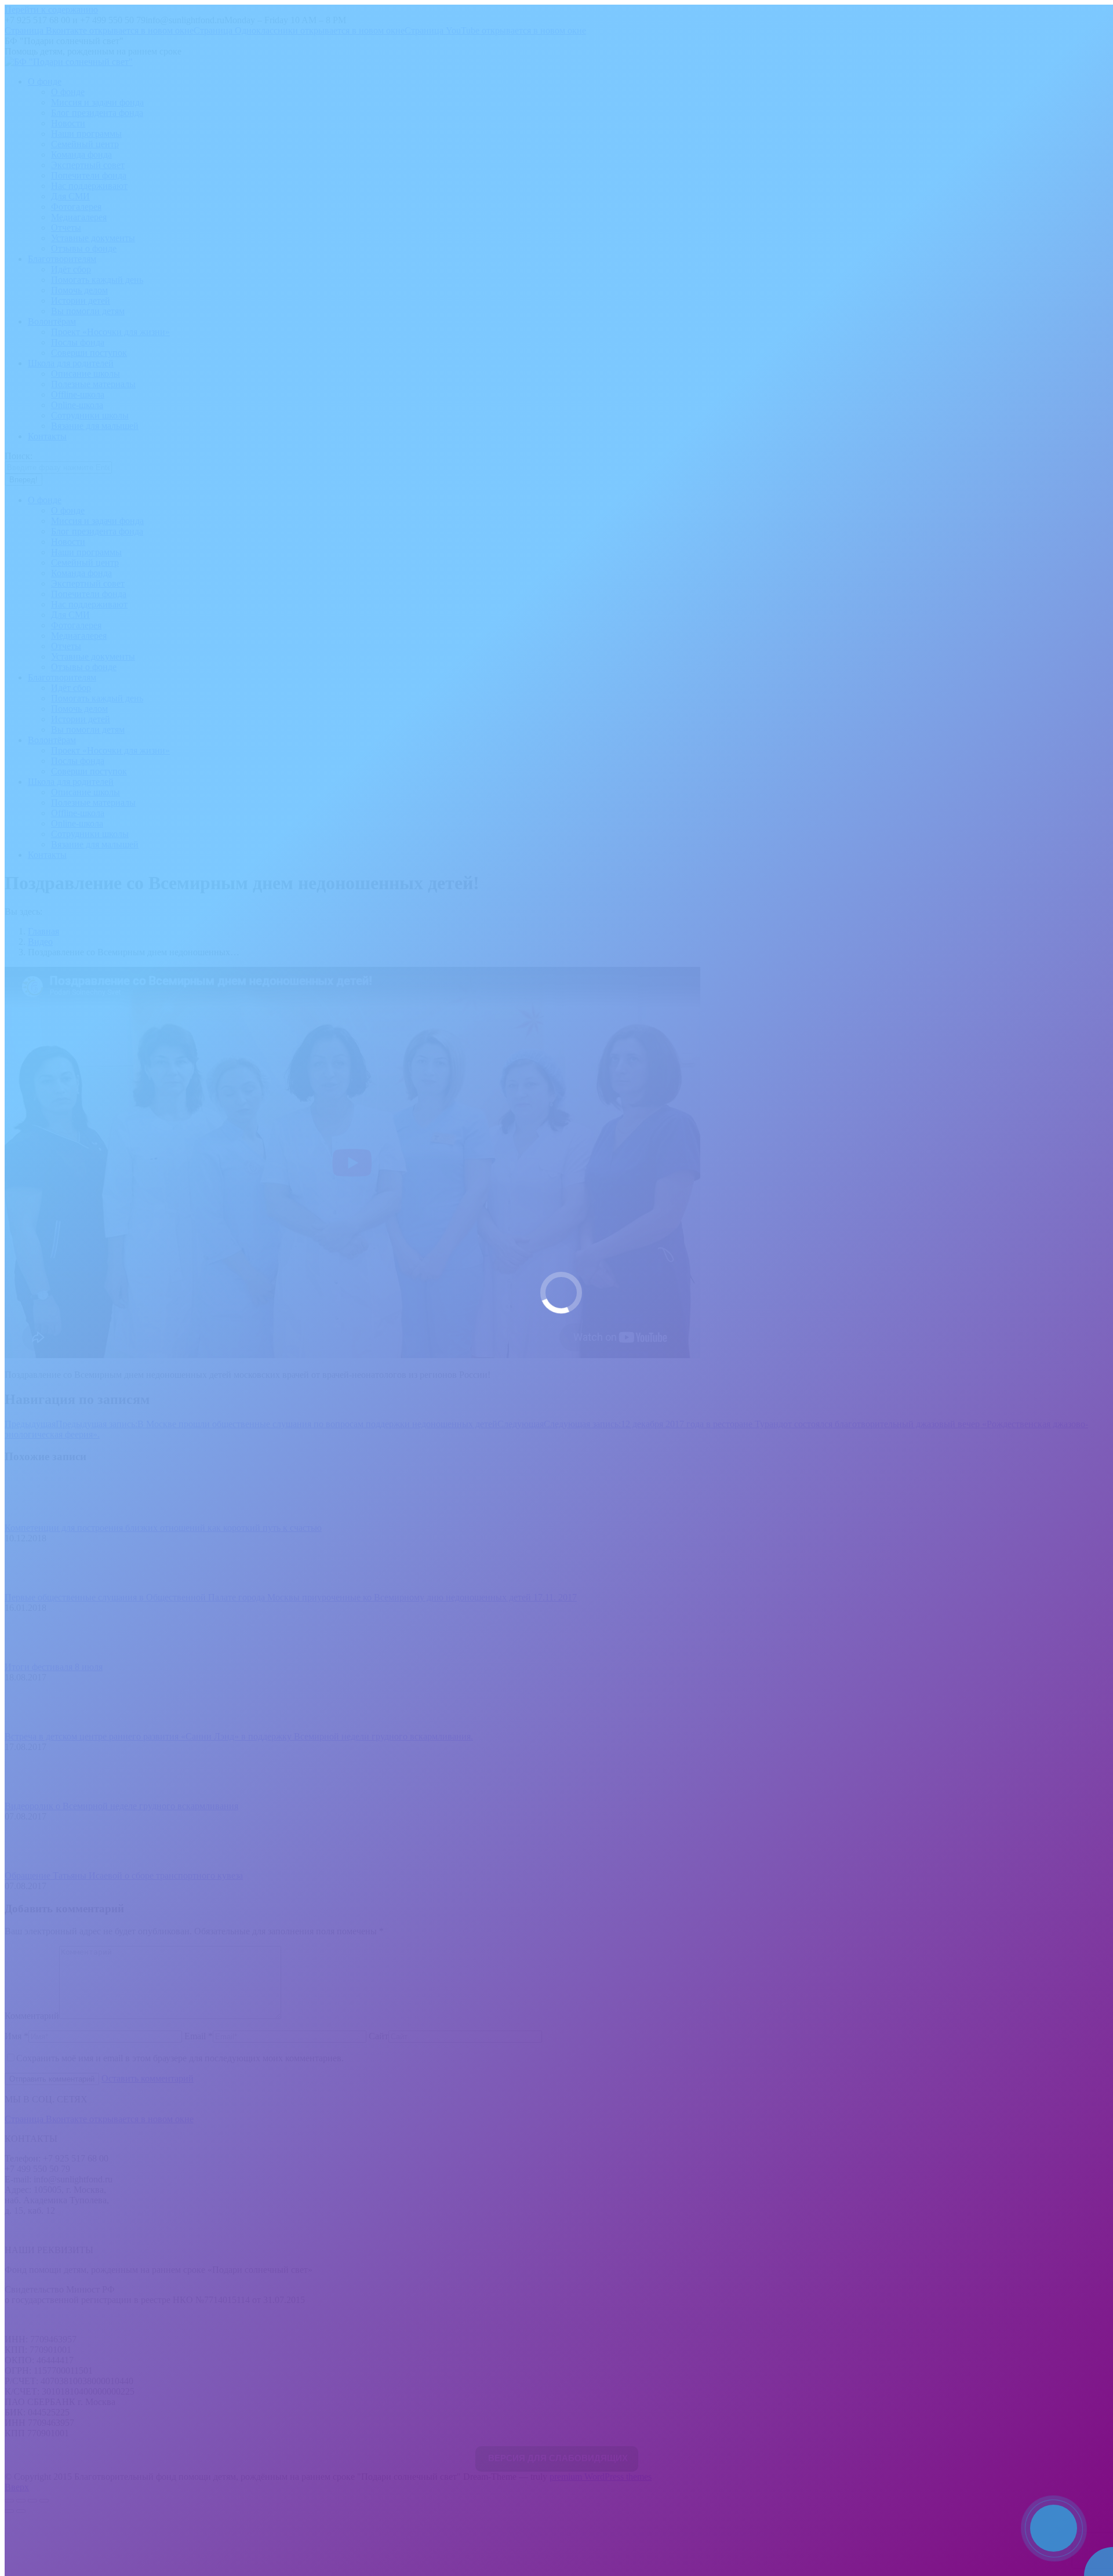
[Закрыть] (1101, 2504)
